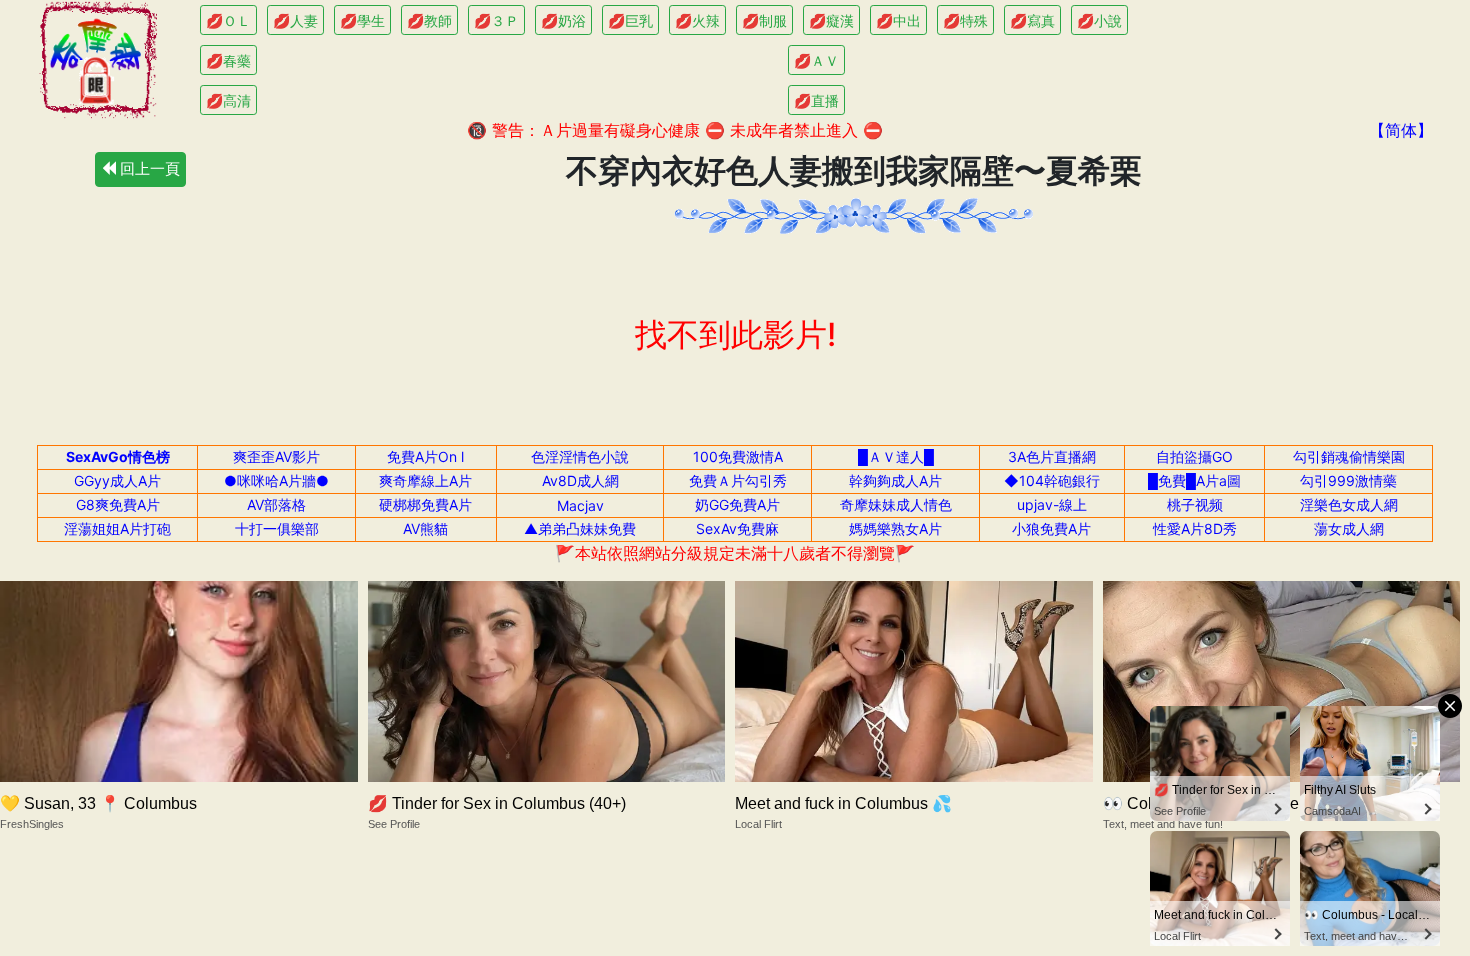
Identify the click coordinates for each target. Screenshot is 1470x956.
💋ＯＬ (228, 20)
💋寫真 (1032, 20)
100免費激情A (738, 456)
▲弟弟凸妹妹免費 (580, 528)
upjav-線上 (1052, 504)
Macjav (580, 505)
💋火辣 (697, 20)
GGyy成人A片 (117, 480)
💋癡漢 (831, 20)
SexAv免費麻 (737, 528)
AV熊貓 (425, 528)
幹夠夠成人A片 (895, 480)
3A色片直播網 (1052, 456)
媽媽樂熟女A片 (895, 528)
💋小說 (1099, 20)
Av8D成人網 (580, 480)
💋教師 (429, 20)
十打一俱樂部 (277, 528)
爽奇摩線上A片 (425, 480)
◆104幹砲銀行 (1052, 480)
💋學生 (362, 20)
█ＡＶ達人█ (896, 456)
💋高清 (228, 100)
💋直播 (816, 100)
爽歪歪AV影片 (276, 456)
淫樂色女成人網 (1349, 504)
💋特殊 (965, 20)
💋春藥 (228, 60)
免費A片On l (425, 456)
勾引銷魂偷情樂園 (1349, 456)
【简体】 (1401, 130)
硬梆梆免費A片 (425, 504)
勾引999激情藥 (1348, 480)
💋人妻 (295, 20)
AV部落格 (276, 504)
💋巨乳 (630, 20)
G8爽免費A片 (118, 504)
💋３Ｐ (496, 20)
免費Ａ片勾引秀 (738, 480)
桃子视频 (1195, 504)
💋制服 (764, 20)
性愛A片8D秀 (1195, 528)
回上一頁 (148, 168)
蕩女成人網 (1349, 528)
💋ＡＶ (816, 60)
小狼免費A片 (1051, 528)
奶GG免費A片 (737, 504)
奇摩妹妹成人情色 (896, 504)
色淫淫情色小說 (580, 456)
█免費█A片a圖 (1194, 480)
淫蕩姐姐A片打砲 (117, 528)
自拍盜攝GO (1194, 456)
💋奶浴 (563, 20)
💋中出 (898, 20)
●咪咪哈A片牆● (276, 480)
